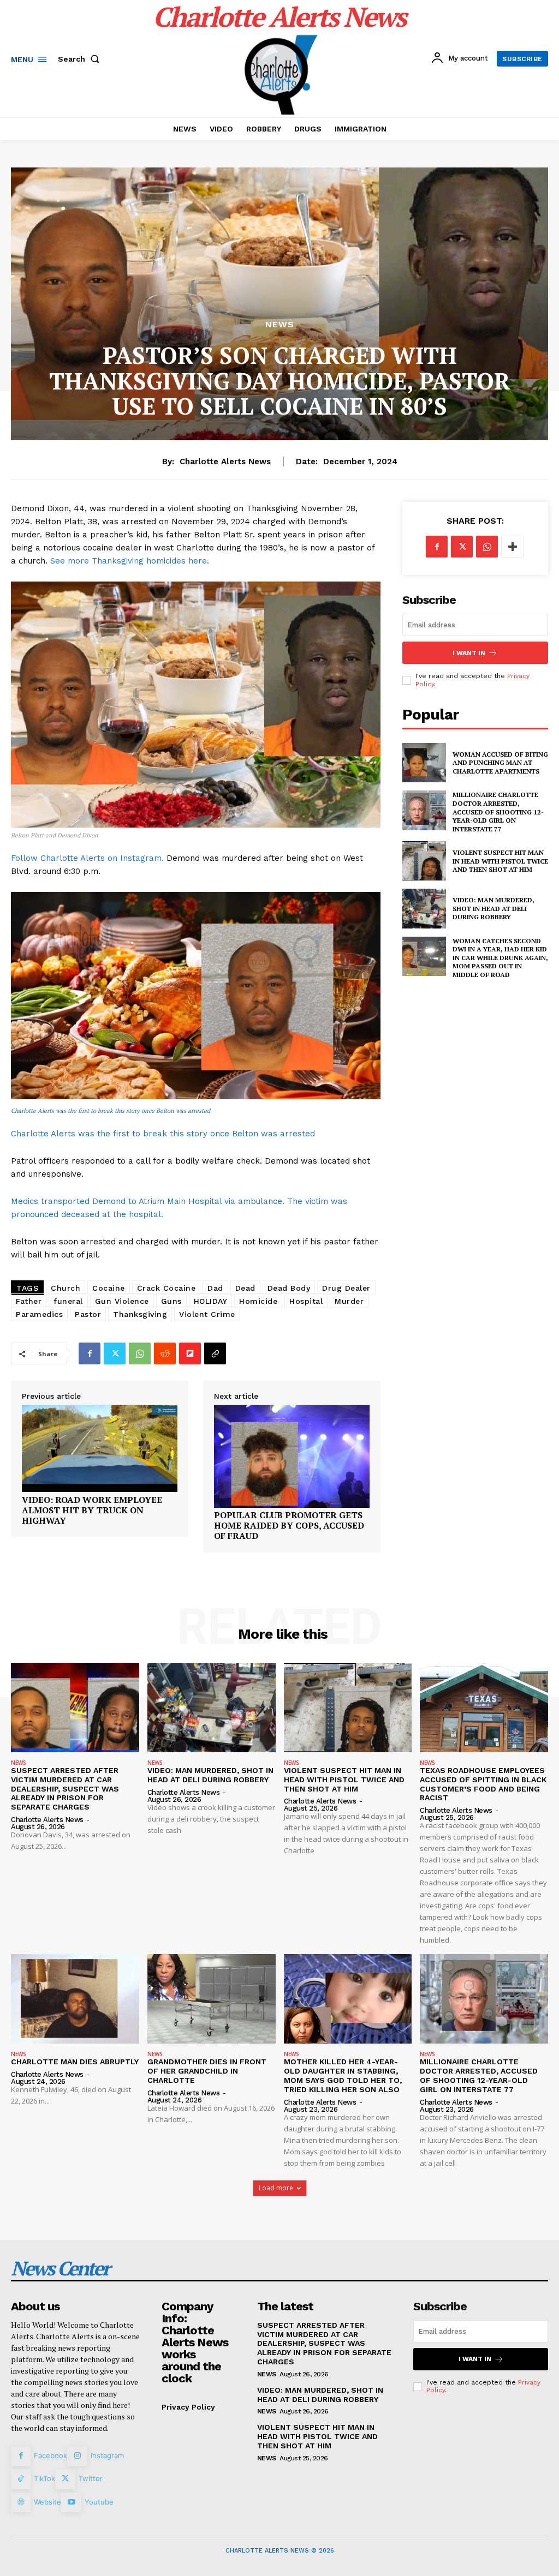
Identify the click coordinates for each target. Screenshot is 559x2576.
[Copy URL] (215, 1353)
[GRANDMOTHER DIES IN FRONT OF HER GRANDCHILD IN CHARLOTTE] (212, 1999)
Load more (276, 2188)
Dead (245, 1288)
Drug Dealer (346, 1288)
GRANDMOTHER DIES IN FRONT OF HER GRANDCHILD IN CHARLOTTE (207, 2071)
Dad (215, 1288)
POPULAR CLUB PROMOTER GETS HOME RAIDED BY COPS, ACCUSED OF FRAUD (289, 1526)
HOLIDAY (211, 1301)
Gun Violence (122, 1301)
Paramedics (39, 1314)
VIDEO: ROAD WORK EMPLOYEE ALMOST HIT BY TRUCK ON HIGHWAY (92, 1511)
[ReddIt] (165, 1353)
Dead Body (289, 1288)
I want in (469, 653)
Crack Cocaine (166, 1288)
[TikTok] (21, 2479)
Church (66, 1288)
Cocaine (109, 1288)
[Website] (21, 2502)
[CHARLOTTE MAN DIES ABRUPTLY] (75, 1999)
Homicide (258, 1301)
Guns (171, 1301)
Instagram (107, 2455)
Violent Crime (207, 1314)
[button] (81, 59)
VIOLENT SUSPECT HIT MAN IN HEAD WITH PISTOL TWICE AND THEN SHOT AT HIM (500, 861)
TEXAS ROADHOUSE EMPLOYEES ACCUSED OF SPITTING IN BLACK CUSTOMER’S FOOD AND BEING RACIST (483, 1784)
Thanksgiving (140, 1314)
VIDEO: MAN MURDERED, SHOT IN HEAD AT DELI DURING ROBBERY (493, 908)
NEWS (280, 325)
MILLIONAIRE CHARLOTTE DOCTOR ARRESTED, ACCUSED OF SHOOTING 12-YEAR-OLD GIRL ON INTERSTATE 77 (498, 811)
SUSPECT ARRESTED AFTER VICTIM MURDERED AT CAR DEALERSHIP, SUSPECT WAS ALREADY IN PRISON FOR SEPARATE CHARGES (65, 1789)
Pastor (88, 1314)
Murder (349, 1301)
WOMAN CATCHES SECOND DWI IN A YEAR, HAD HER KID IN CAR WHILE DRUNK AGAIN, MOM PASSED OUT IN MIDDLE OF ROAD (500, 958)
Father (29, 1301)
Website (47, 2502)
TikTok (44, 2478)
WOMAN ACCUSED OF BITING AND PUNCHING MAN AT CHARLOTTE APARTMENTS (500, 763)
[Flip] (190, 1353)
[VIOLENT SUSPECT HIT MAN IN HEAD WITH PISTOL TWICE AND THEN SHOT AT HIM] (424, 861)
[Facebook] (90, 1353)
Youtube (99, 2502)
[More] (513, 547)
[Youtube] (71, 2502)
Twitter (91, 2478)
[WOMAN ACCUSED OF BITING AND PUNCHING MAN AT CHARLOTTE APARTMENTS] (424, 763)
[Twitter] (115, 1353)
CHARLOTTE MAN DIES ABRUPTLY (75, 2062)
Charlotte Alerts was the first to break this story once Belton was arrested (111, 1111)
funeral (68, 1301)
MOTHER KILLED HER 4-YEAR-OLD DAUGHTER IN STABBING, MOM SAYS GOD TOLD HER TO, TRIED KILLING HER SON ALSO (343, 2075)
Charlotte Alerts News (225, 462)
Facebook (50, 2455)
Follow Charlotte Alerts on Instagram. (87, 858)
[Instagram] (77, 2456)
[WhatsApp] (140, 1353)
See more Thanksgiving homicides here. (130, 561)
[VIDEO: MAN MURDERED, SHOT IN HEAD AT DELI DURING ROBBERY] (424, 908)
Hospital (306, 1301)
